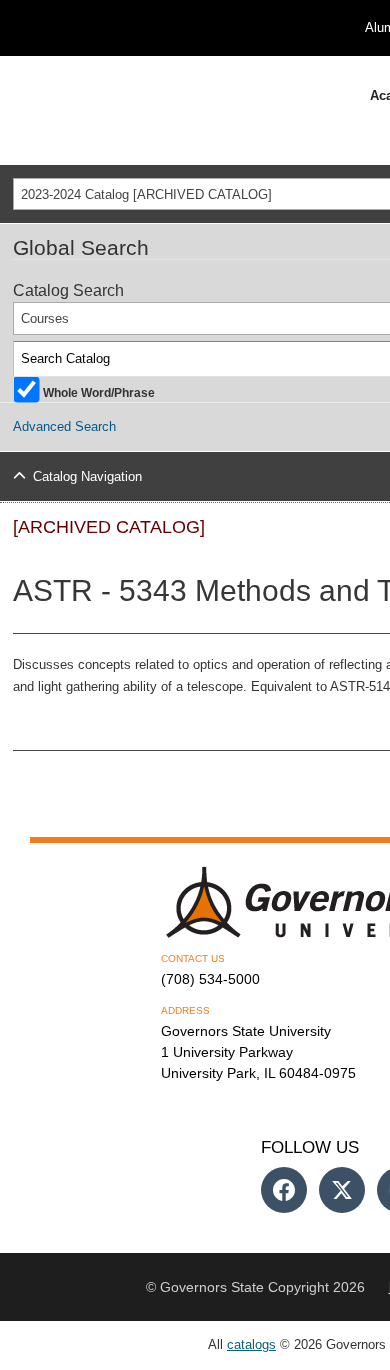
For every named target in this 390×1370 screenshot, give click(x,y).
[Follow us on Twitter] (342, 1190)
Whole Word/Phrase (99, 391)
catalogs (251, 1344)
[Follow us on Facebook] (284, 1190)
